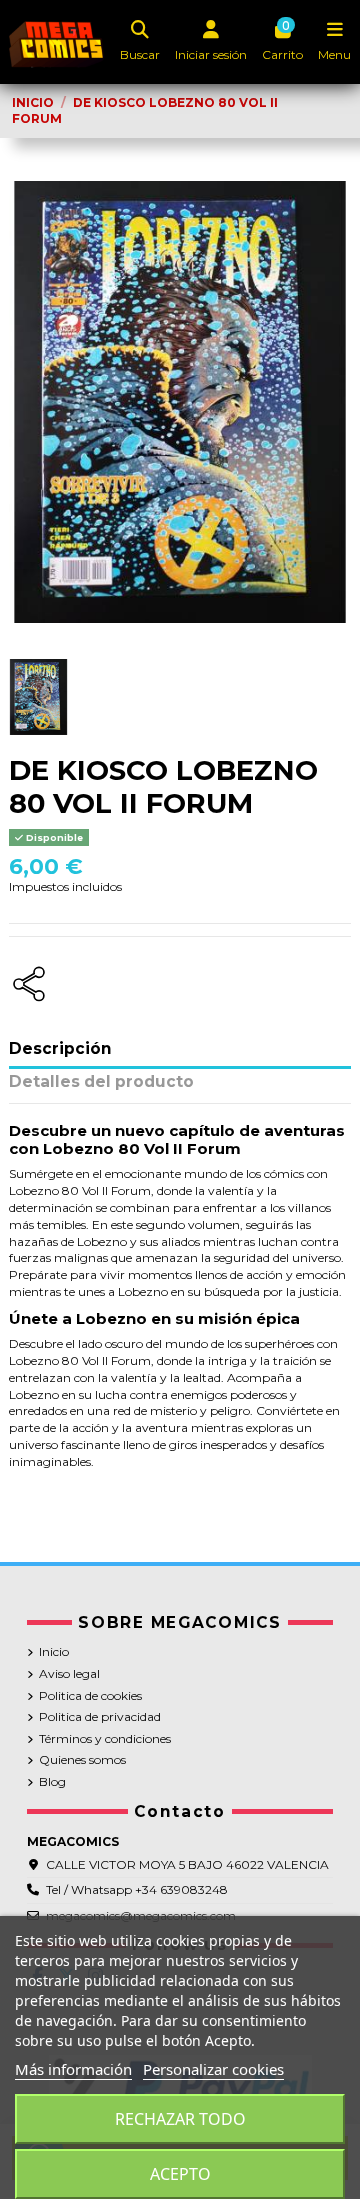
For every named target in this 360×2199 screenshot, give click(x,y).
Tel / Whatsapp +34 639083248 (137, 1889)
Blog (52, 1781)
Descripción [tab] (60, 1049)
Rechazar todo (180, 2119)
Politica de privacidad (100, 1716)
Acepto (180, 2174)
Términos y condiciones (105, 1738)
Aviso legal (69, 1673)
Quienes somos (82, 1759)
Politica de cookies (90, 1695)
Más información (73, 2069)
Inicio (54, 1651)
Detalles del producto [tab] (101, 1082)
